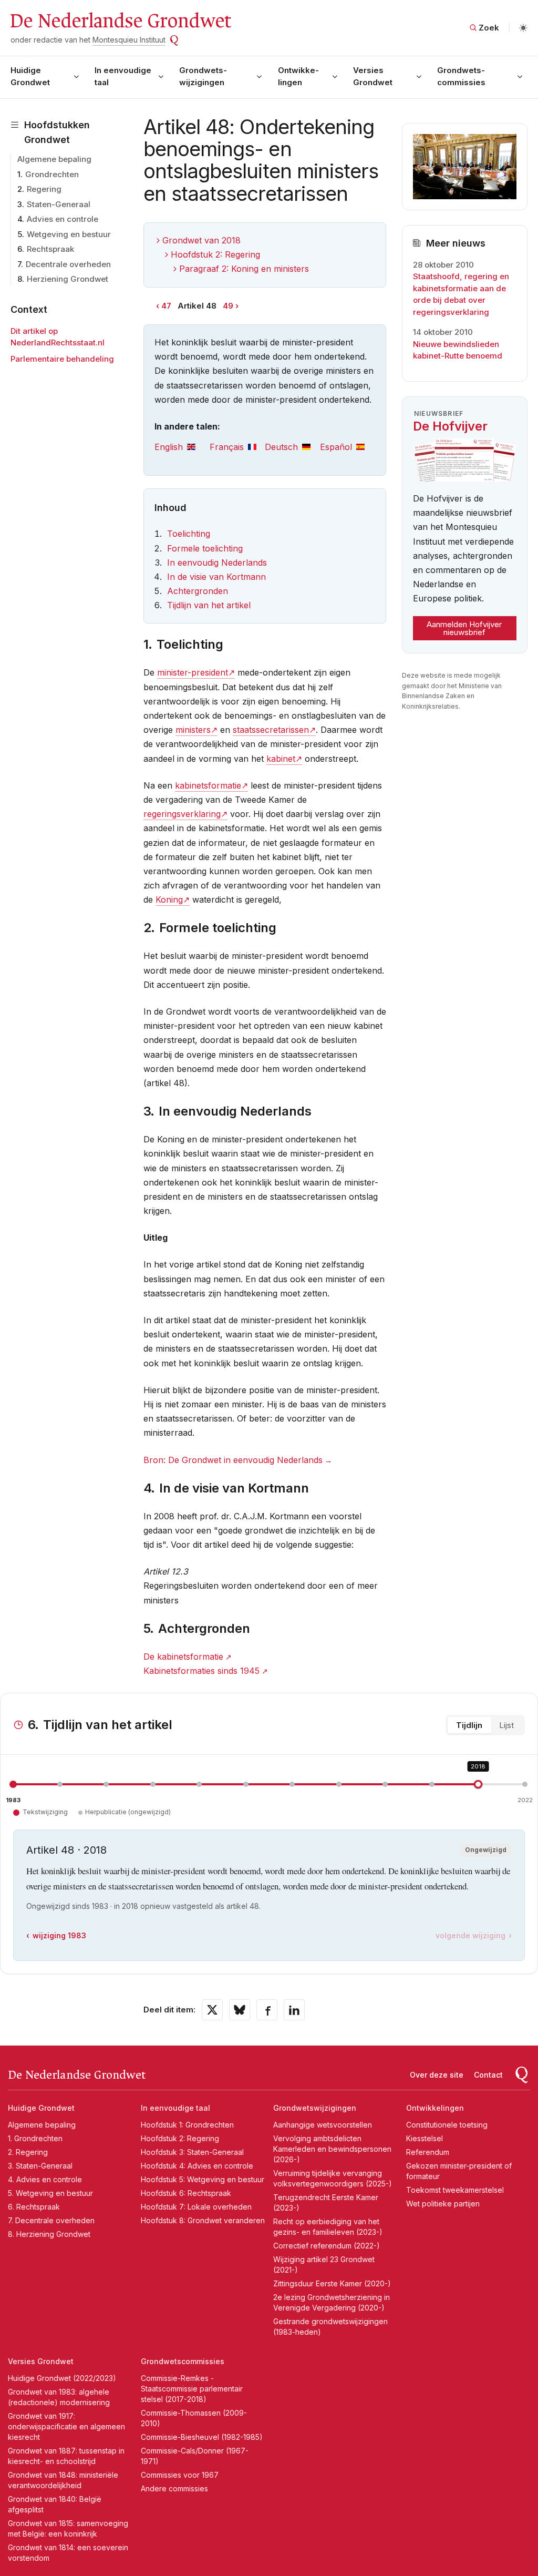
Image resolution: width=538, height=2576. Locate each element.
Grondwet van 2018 (201, 240)
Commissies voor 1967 (180, 2475)
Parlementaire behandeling (62, 359)
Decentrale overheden (68, 264)
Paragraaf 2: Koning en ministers (244, 269)
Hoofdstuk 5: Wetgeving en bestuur (203, 2179)
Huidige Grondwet (30, 76)
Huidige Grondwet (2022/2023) (62, 2378)
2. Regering (28, 2152)
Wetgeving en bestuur (69, 234)
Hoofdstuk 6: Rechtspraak (186, 2193)
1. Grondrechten (35, 2138)
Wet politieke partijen (443, 2204)
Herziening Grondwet (68, 279)
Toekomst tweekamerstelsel (455, 2190)
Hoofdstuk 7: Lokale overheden (196, 2207)
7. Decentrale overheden (51, 2220)
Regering (44, 189)
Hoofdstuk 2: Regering (215, 254)
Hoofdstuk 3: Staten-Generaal (192, 2152)
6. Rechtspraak (34, 2207)
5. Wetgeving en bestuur (50, 2193)
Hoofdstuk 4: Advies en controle (197, 2166)
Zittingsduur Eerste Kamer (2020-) (332, 2283)
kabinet (281, 759)
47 (166, 306)
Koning (169, 899)
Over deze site (437, 2075)
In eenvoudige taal (123, 76)
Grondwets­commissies (461, 76)
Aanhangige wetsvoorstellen (323, 2125)
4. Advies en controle (45, 2179)
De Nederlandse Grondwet (120, 21)
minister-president (193, 672)
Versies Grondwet (373, 76)
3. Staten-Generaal (40, 2166)
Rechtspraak (50, 249)
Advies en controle (63, 219)
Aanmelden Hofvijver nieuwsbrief (464, 628)
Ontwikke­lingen (298, 76)
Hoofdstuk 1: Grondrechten (187, 2125)
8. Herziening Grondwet (49, 2234)
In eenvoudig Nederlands (217, 563)
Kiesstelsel (425, 2138)
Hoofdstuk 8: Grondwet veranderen (203, 2220)
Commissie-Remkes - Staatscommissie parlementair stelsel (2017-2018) (192, 2389)
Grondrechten (52, 174)
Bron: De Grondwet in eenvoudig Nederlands (233, 1460)
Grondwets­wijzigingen (203, 76)
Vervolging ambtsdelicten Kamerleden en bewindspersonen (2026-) (332, 2149)
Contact (488, 2075)
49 (228, 306)
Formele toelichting (205, 548)
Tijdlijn (469, 1725)
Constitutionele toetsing (447, 2125)
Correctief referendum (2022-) (327, 2246)
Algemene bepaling (54, 159)
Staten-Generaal (59, 204)
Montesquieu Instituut (129, 40)
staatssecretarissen (271, 730)
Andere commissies (174, 2488)
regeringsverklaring (182, 814)
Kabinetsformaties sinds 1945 (201, 1671)
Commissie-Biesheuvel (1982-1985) (202, 2437)
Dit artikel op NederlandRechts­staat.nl (58, 337)
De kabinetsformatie (183, 1657)
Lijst (506, 1725)
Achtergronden (198, 591)
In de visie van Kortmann (216, 577)
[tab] (182, 447)
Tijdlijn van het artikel (209, 605)
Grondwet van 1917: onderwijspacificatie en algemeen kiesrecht (66, 2426)
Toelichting (189, 534)
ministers (193, 730)
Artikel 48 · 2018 (66, 1850)
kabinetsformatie (208, 785)
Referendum (428, 2152)
